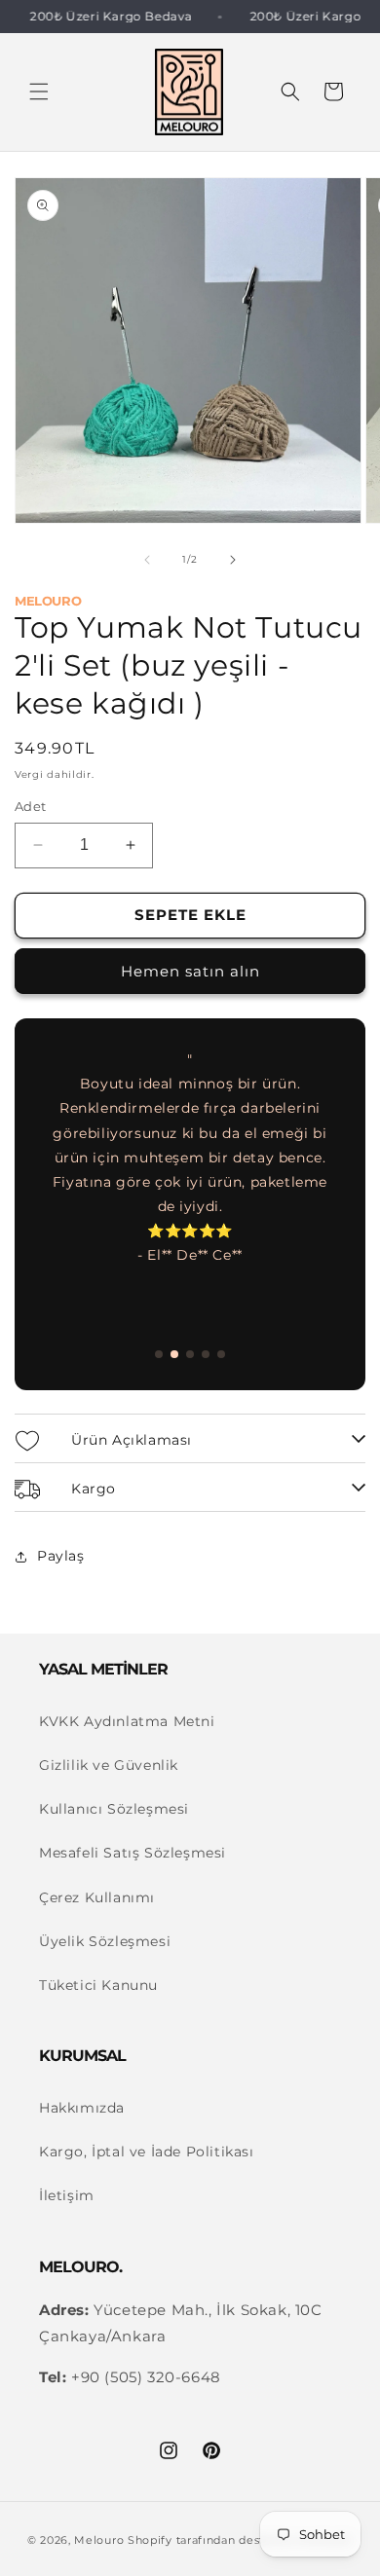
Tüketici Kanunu (98, 1985)
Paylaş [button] (61, 1556)
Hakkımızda (82, 2108)
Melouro (99, 2540)
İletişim (67, 2195)
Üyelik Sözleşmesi (105, 1941)
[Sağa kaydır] (233, 560)
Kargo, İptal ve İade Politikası (147, 2152)
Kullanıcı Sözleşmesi (114, 1809)
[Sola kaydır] (147, 560)
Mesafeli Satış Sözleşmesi (133, 1853)
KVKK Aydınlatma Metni (127, 1721)
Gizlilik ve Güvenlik (109, 1765)
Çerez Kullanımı (97, 1897)
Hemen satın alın (190, 971)
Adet (31, 806)
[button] (39, 92)
